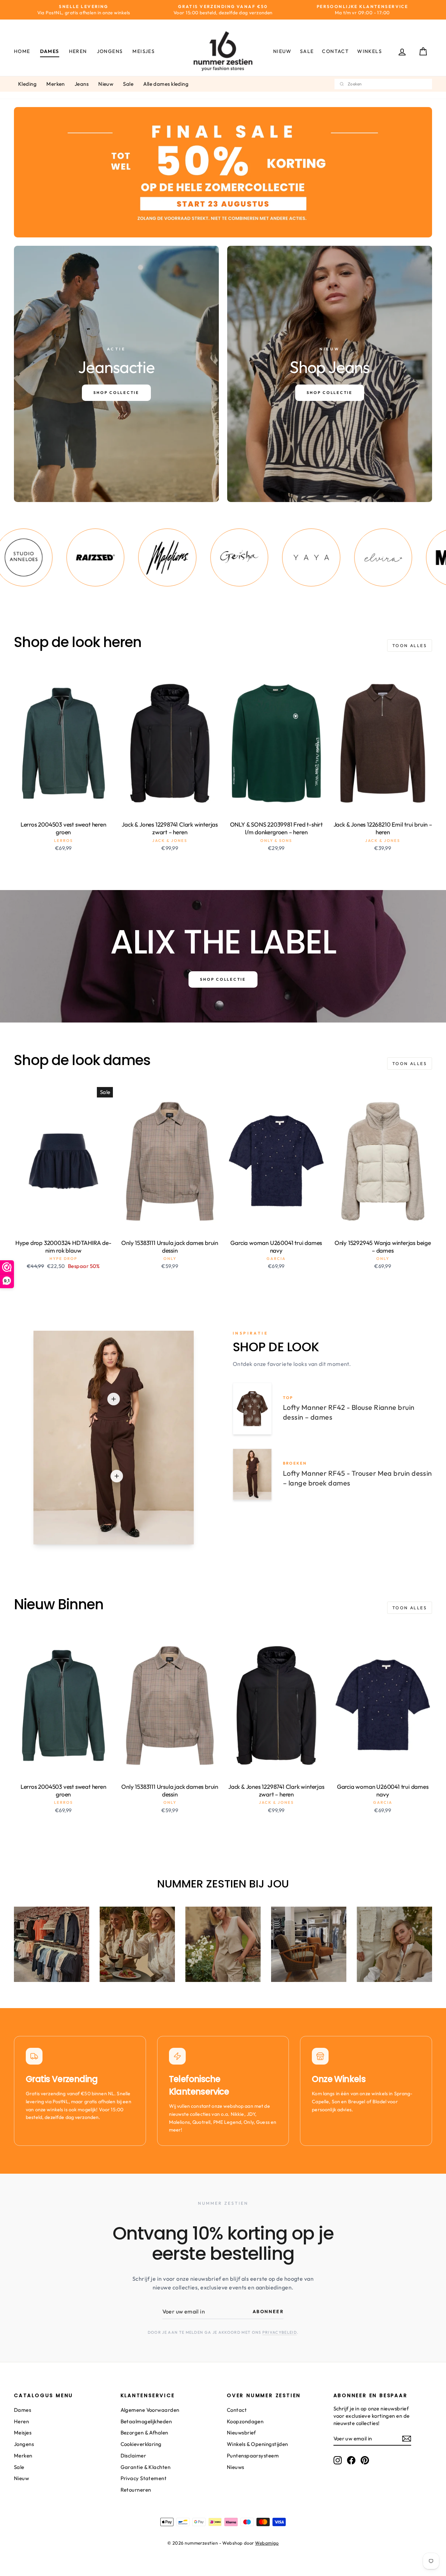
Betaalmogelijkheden (146, 2421)
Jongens (110, 51)
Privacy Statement (144, 2478)
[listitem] (88, 557)
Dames (50, 51)
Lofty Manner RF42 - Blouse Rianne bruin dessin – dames (349, 1412)
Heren (78, 51)
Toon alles (410, 645)
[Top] (114, 1399)
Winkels (370, 51)
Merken (56, 84)
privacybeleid (280, 2332)
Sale (307, 51)
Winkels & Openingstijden (257, 2444)
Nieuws (236, 2467)
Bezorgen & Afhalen (144, 2433)
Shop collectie (223, 979)
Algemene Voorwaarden (150, 2410)
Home (22, 51)
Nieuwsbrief (241, 2433)
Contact (335, 51)
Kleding (27, 84)
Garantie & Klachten (146, 2467)
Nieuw (282, 51)
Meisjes (144, 51)
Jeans (82, 84)
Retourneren (136, 2490)
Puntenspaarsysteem (253, 2456)
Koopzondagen (245, 2421)
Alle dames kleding (166, 84)
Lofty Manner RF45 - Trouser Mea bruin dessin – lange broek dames (357, 1478)
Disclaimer (133, 2456)
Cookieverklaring (141, 2444)
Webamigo (267, 2543)
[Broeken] (117, 1476)
